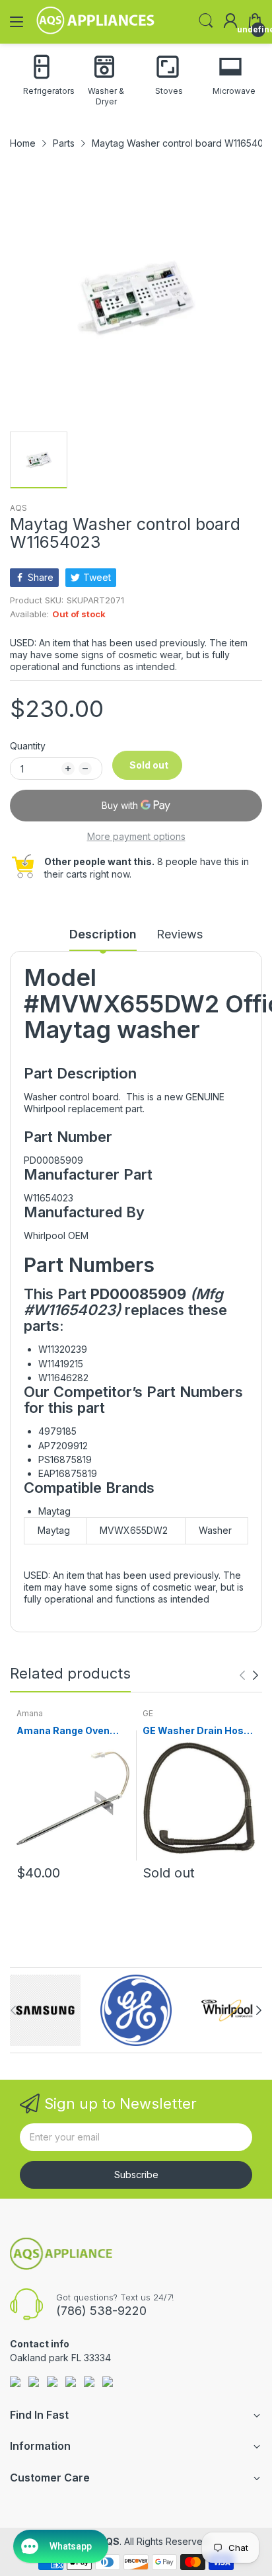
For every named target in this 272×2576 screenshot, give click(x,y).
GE (148, 1713)
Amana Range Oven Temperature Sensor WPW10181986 (66, 1731)
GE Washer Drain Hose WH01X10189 (196, 1731)
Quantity (28, 746)
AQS (18, 508)
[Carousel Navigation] (249, 1675)
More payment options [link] (136, 836)
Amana (30, 1713)
